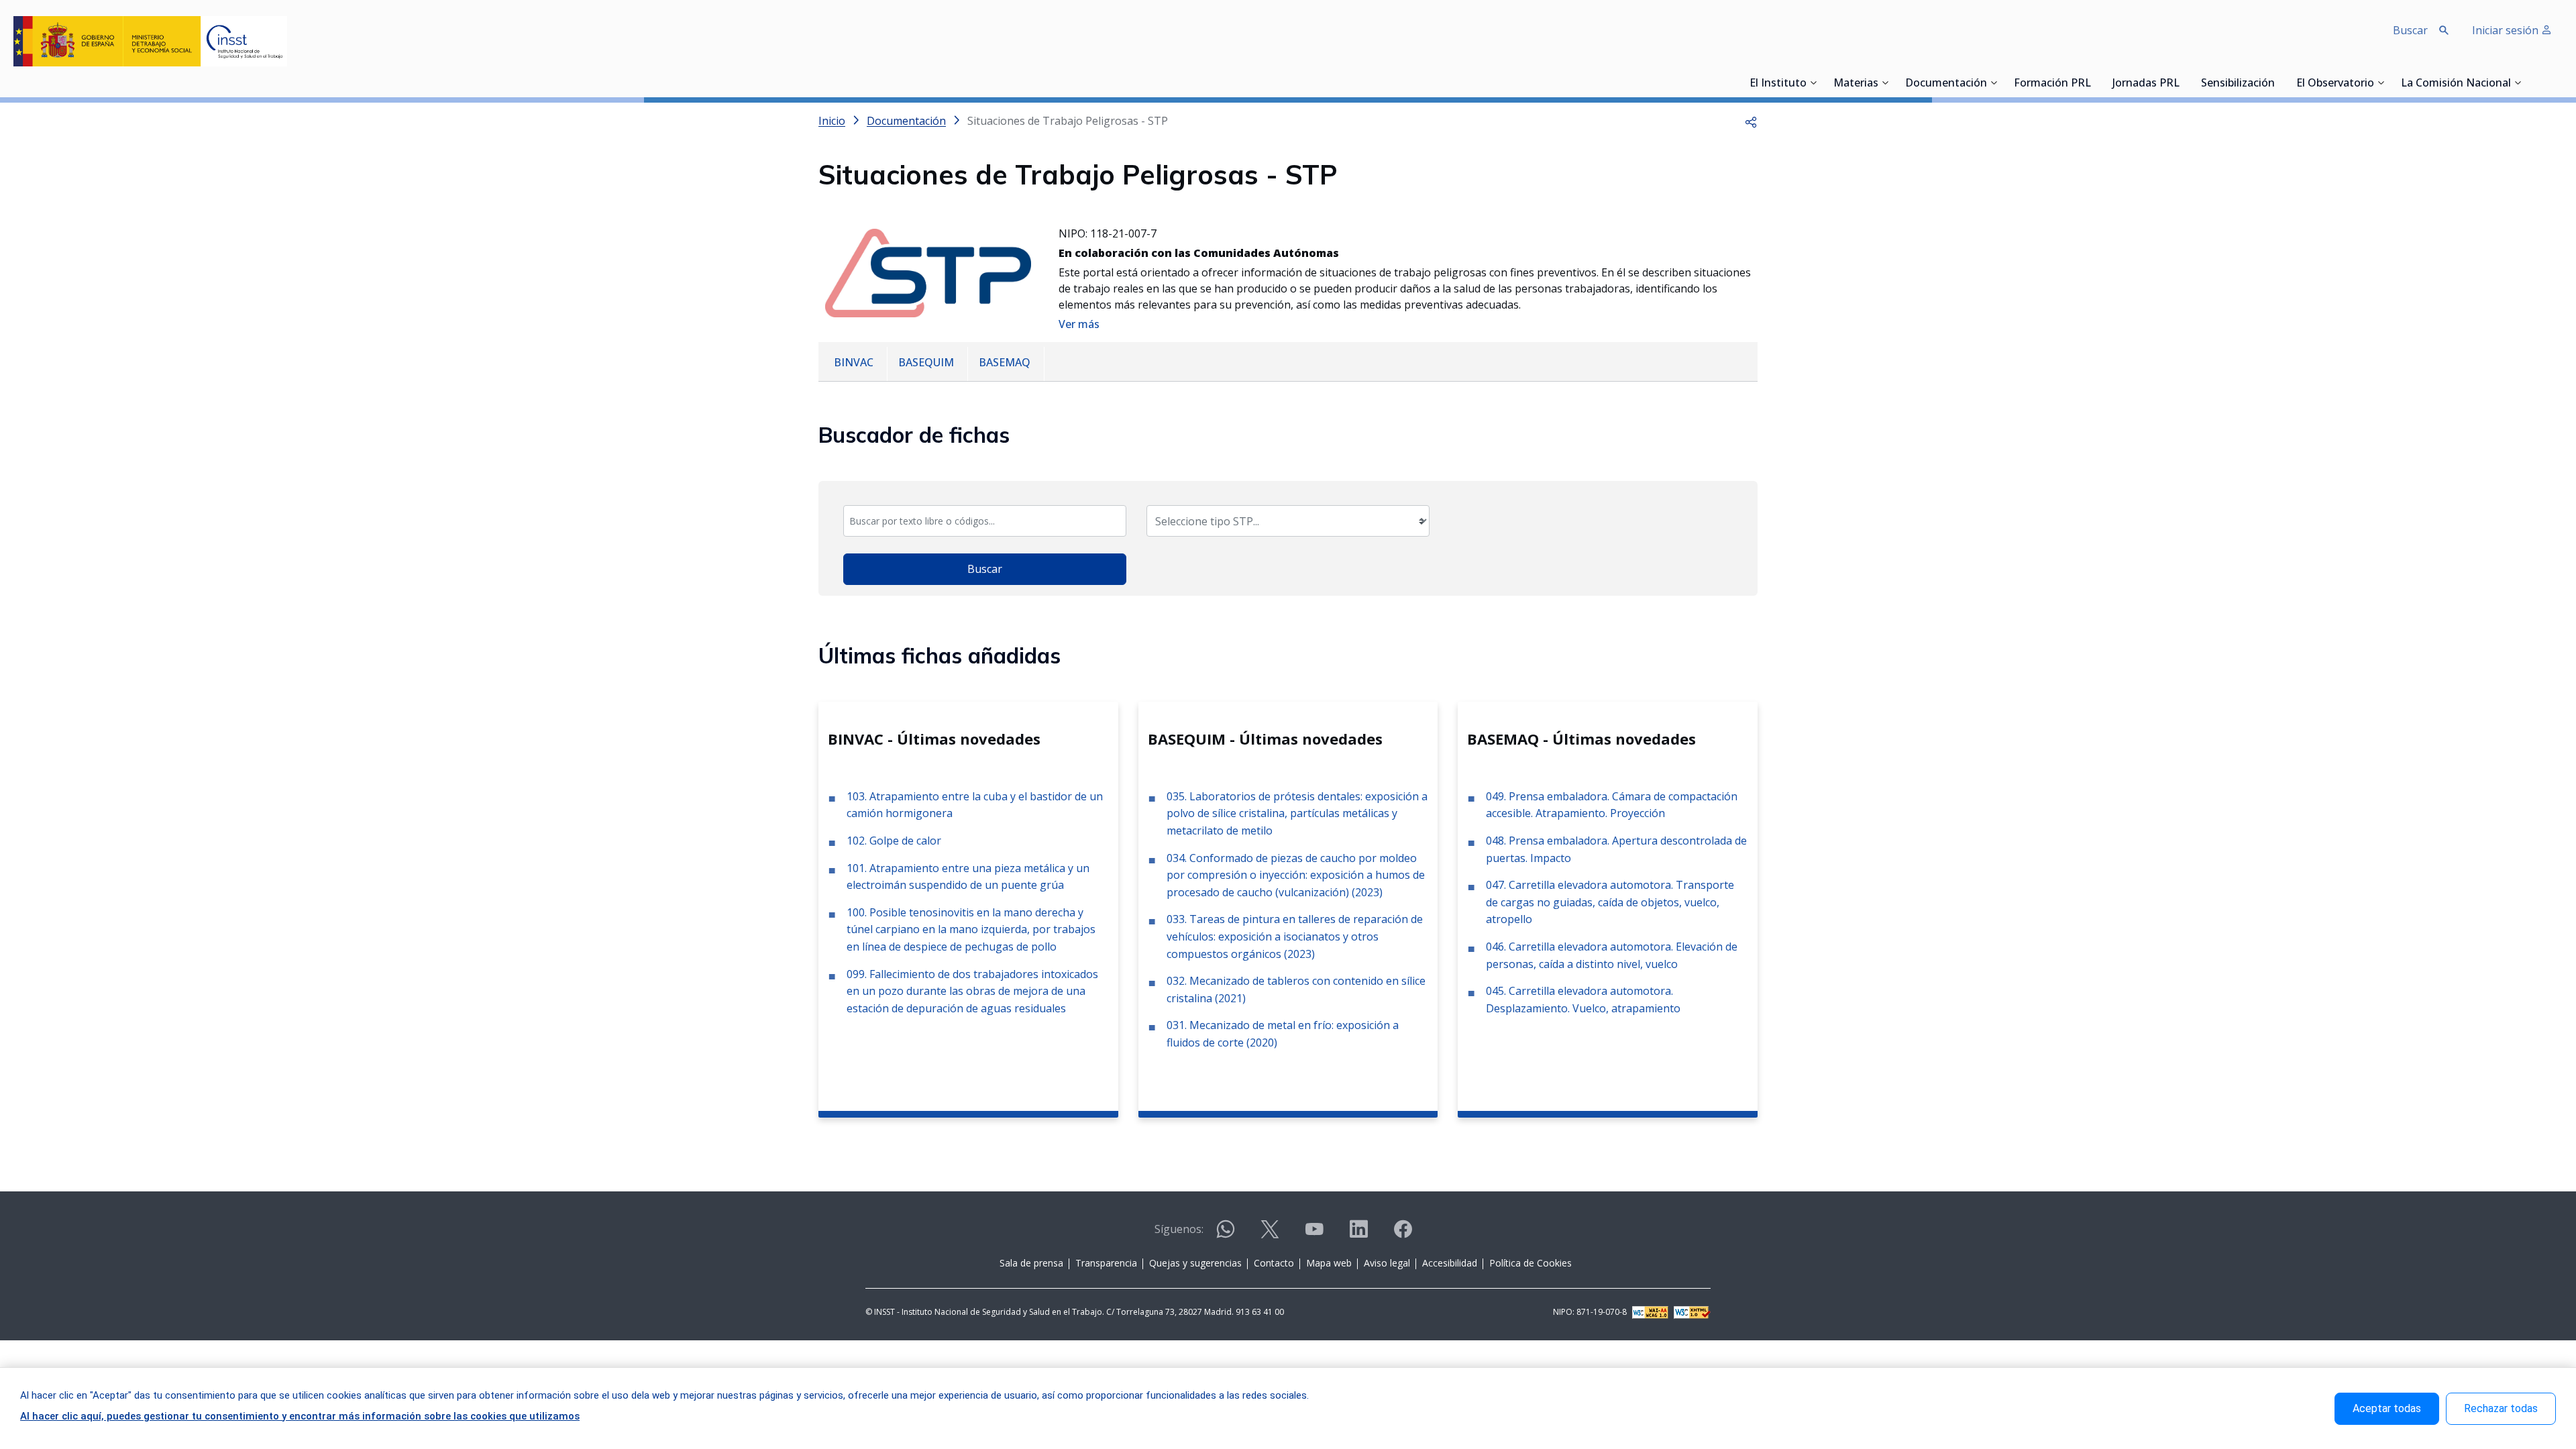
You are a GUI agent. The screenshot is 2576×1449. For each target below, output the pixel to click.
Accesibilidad (1450, 1263)
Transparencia (1106, 1263)
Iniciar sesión (2507, 30)
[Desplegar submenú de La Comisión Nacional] (2518, 83)
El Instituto (1778, 84)
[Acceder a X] (1270, 1235)
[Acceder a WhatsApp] (1226, 1235)
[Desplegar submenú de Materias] (1885, 83)
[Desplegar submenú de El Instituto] (1813, 83)
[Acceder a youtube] (1314, 1235)
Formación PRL (2052, 84)
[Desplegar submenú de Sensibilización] (2279, 83)
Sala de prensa (1031, 1263)
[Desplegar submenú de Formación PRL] (2095, 83)
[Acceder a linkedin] (1358, 1235)
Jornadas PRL (2146, 84)
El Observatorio (2335, 84)
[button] (1751, 121)
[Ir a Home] (150, 41)
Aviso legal (1387, 1263)
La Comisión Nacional (2456, 84)
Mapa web (1329, 1263)
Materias (1856, 84)
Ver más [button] (1079, 324)
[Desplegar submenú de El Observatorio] (2381, 83)
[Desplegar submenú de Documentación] (1994, 83)
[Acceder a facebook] (1403, 1235)
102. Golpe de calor (894, 841)
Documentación (1946, 84)
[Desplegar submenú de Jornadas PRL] (2184, 83)
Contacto (1274, 1263)
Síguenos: (1179, 1229)
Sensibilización (2238, 84)
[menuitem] (855, 364)
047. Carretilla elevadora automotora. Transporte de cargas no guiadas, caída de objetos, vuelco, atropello (1610, 902)
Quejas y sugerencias (1195, 1263)
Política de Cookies (1531, 1263)
